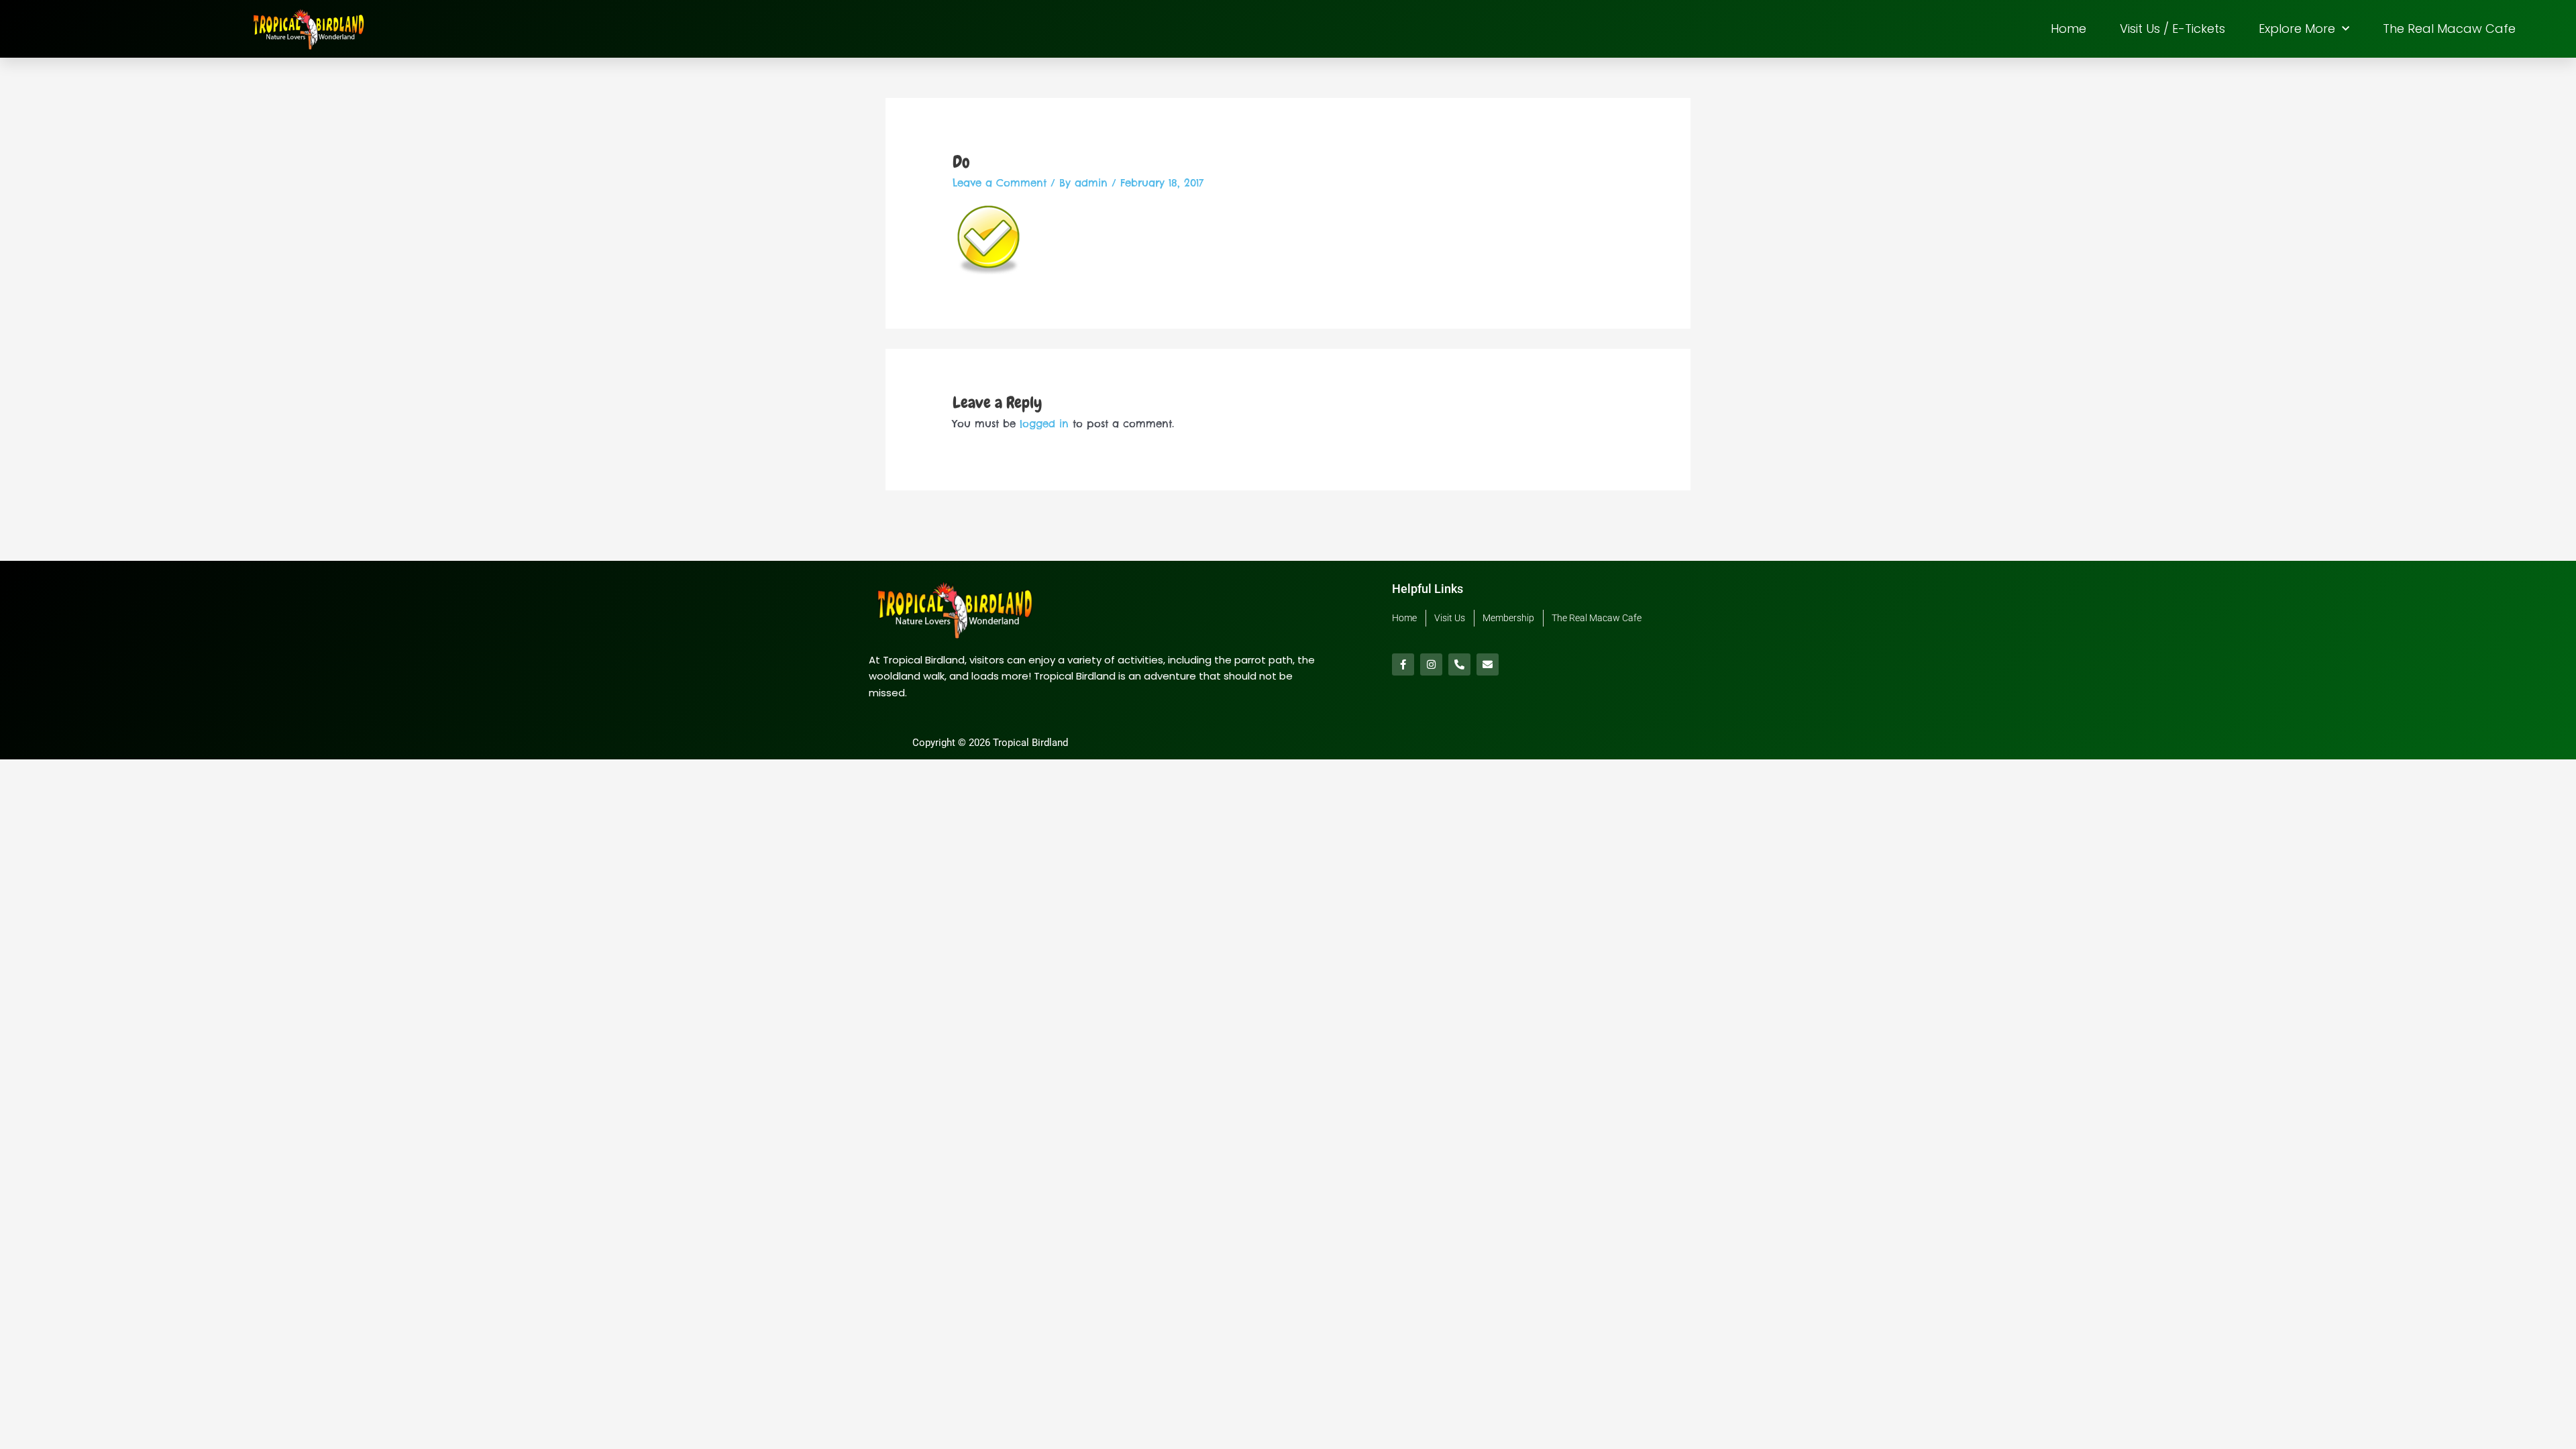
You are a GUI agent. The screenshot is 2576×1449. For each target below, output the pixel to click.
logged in (1044, 424)
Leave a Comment (1000, 183)
